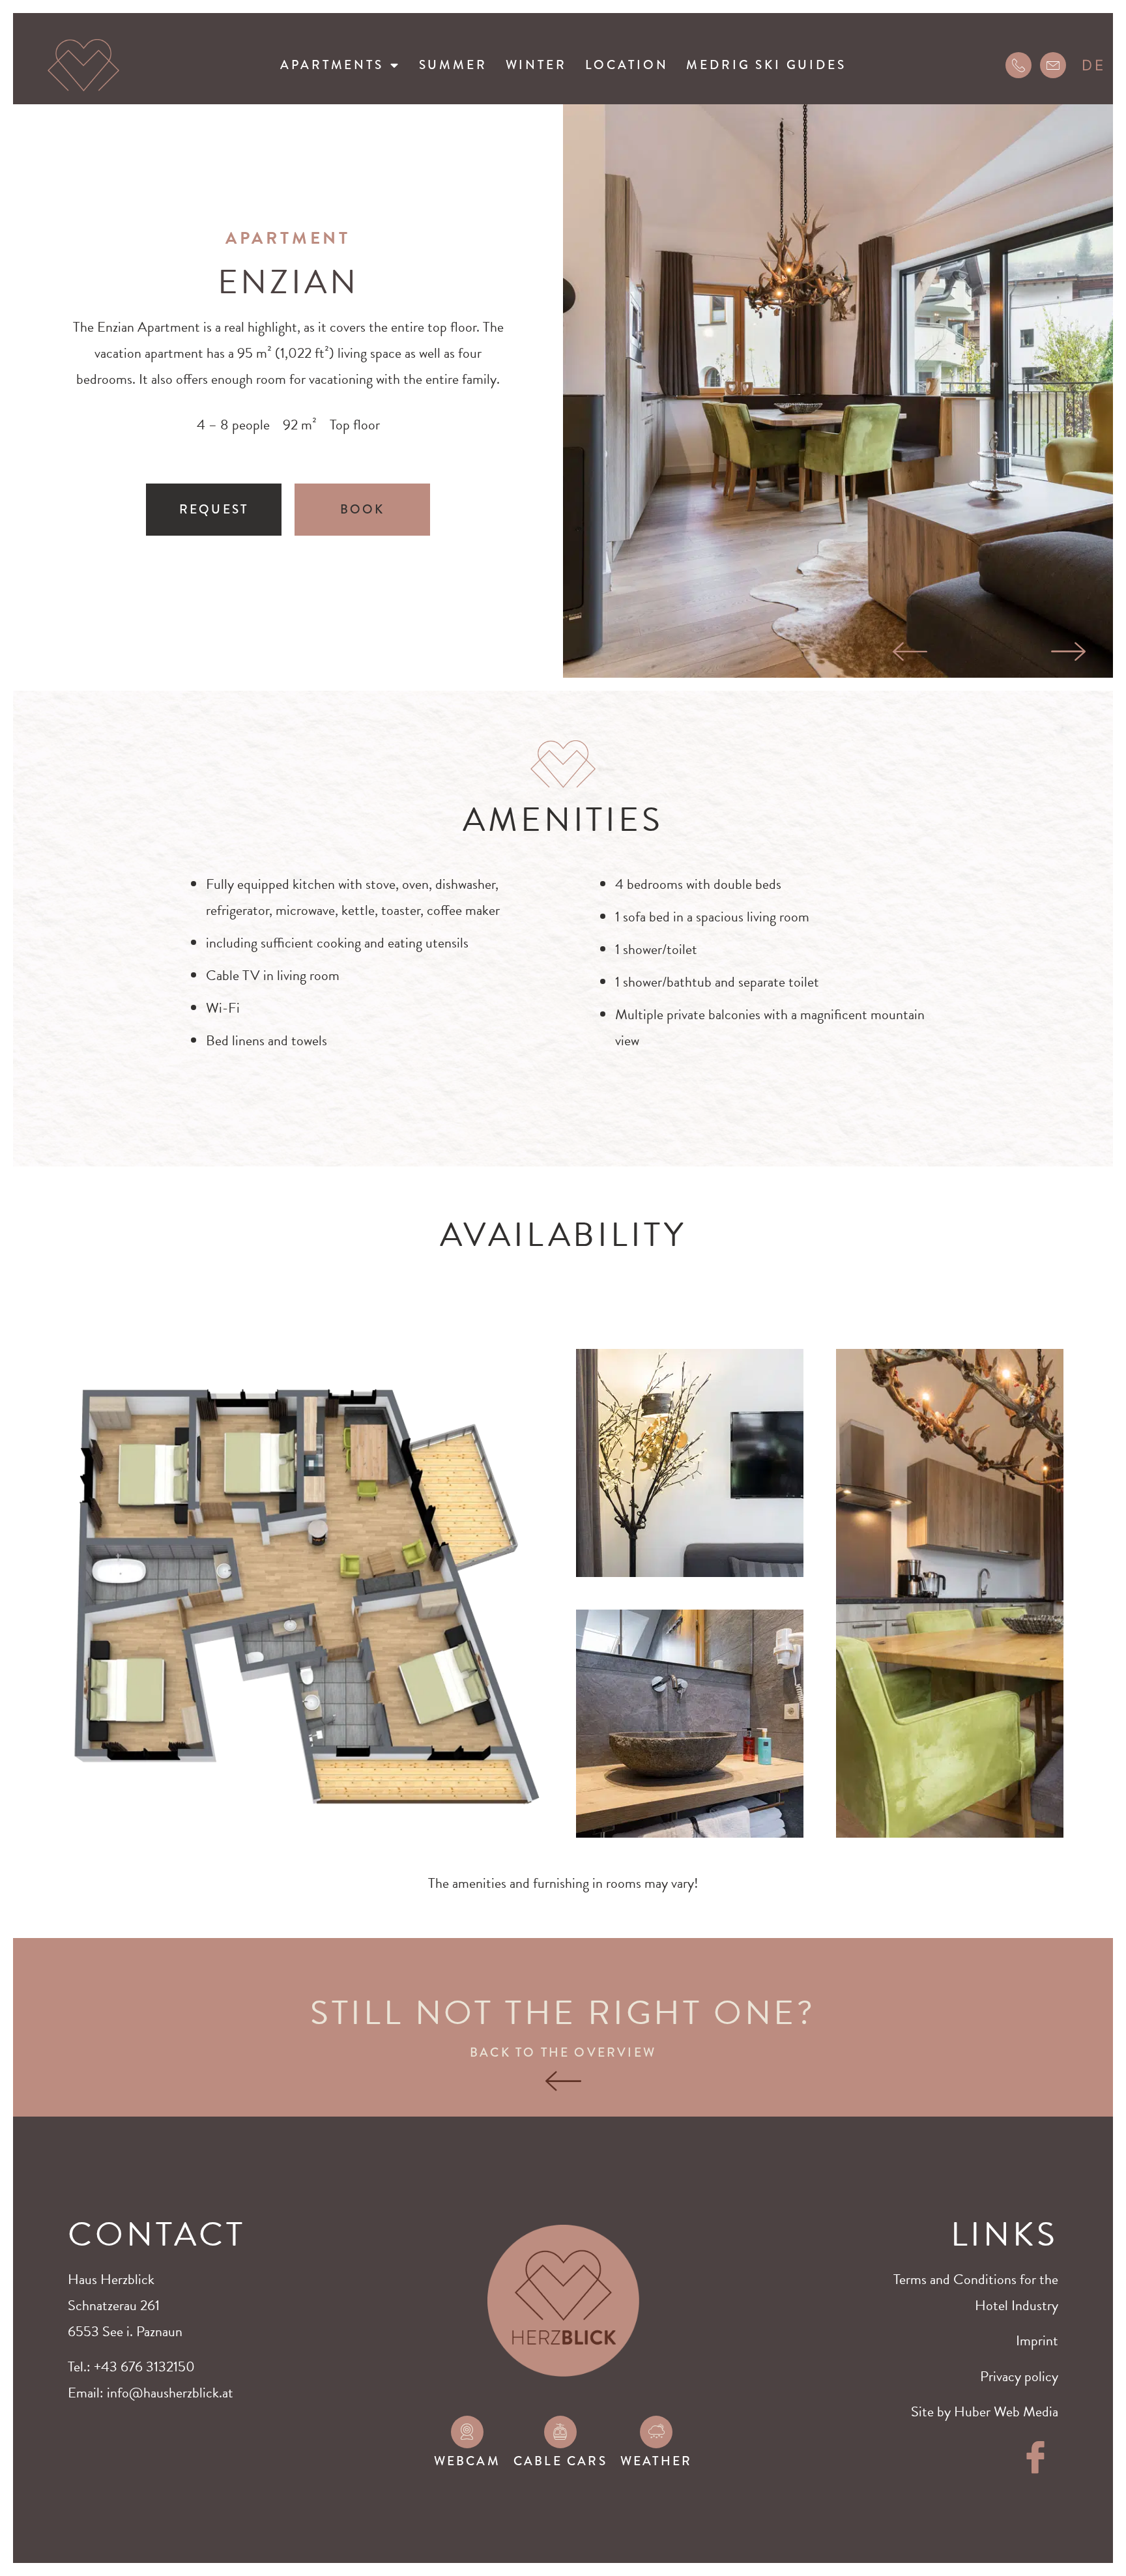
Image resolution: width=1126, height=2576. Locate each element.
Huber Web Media (1006, 2411)
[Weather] (656, 2432)
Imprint (1037, 2340)
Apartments (332, 65)
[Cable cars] (560, 2432)
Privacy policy (1019, 2376)
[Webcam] (467, 2432)
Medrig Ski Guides (766, 65)
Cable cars (560, 2461)
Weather (656, 2461)
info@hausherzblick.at (170, 2393)
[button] (910, 652)
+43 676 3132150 (144, 2366)
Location (627, 65)
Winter (536, 65)
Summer (453, 65)
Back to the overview (563, 2052)
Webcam (467, 2461)
